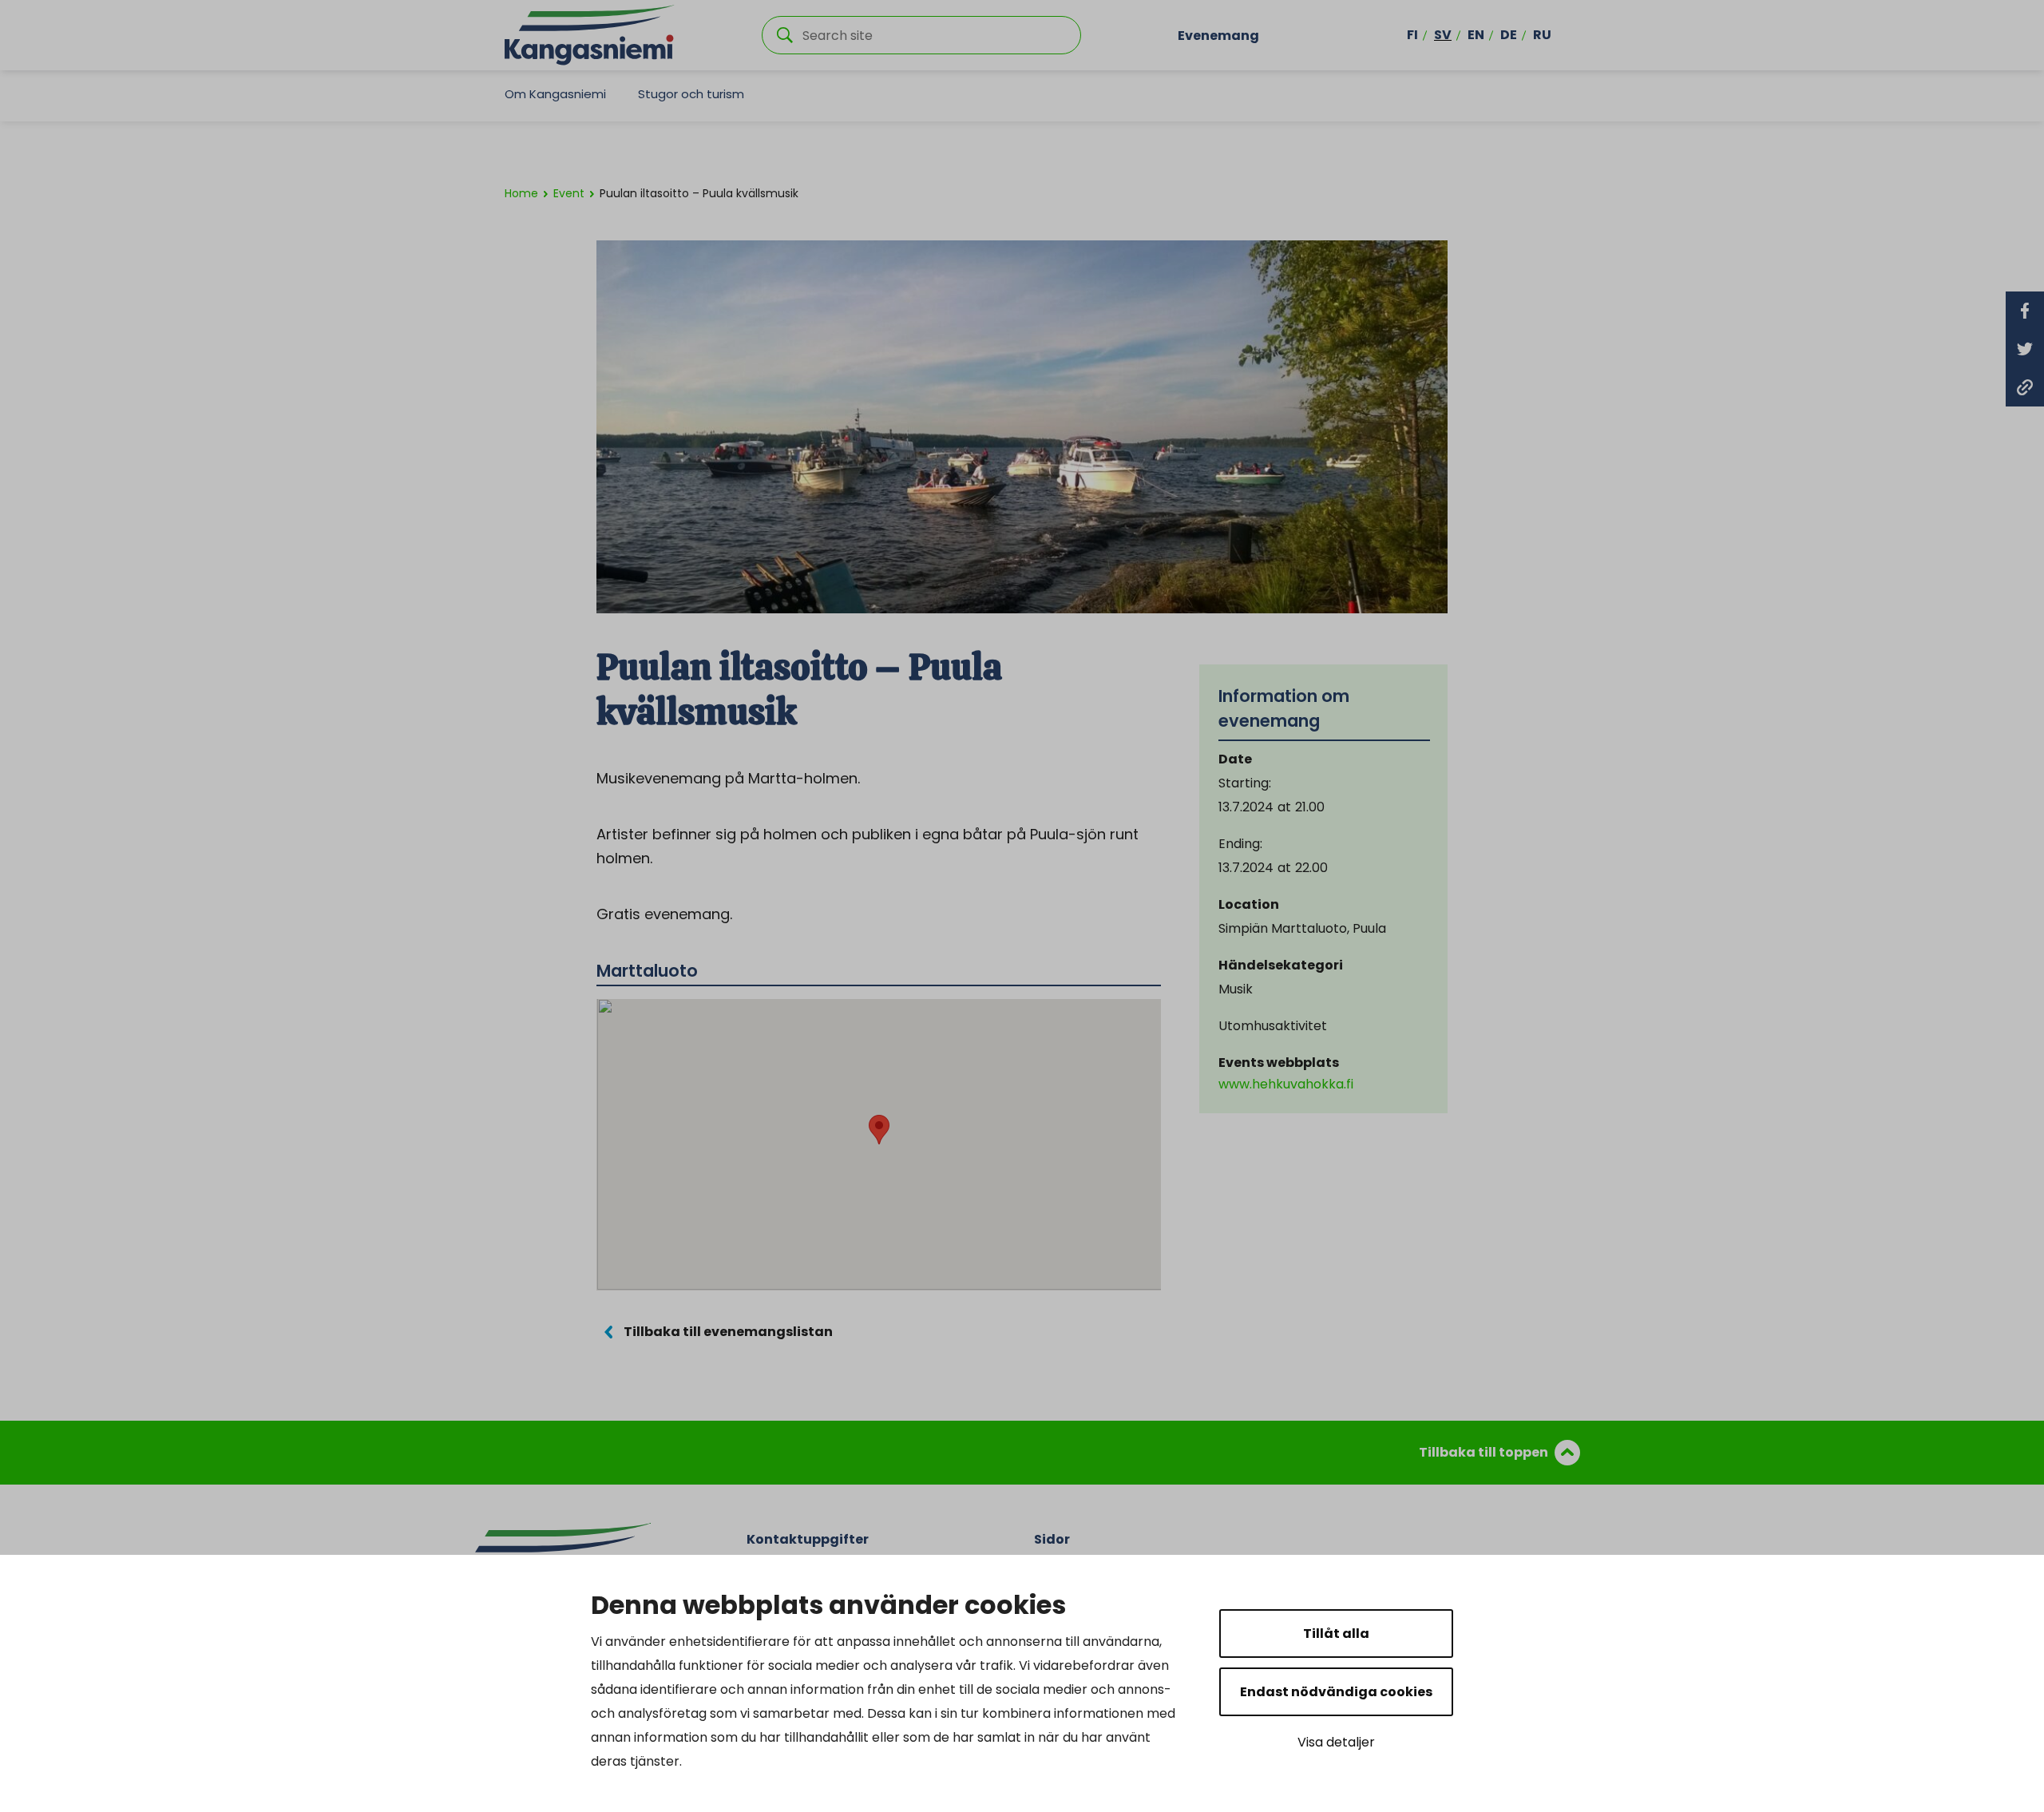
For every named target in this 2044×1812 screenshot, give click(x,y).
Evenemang (1218, 35)
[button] (879, 1130)
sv (1443, 35)
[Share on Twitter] (2025, 349)
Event (569, 193)
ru (1542, 35)
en (1476, 35)
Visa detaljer (1336, 1742)
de (1509, 35)
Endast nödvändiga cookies (1336, 1692)
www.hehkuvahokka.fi (1286, 1084)
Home (521, 193)
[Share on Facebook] (2025, 311)
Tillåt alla (1336, 1634)
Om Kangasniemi (555, 94)
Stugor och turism (691, 94)
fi (1412, 35)
